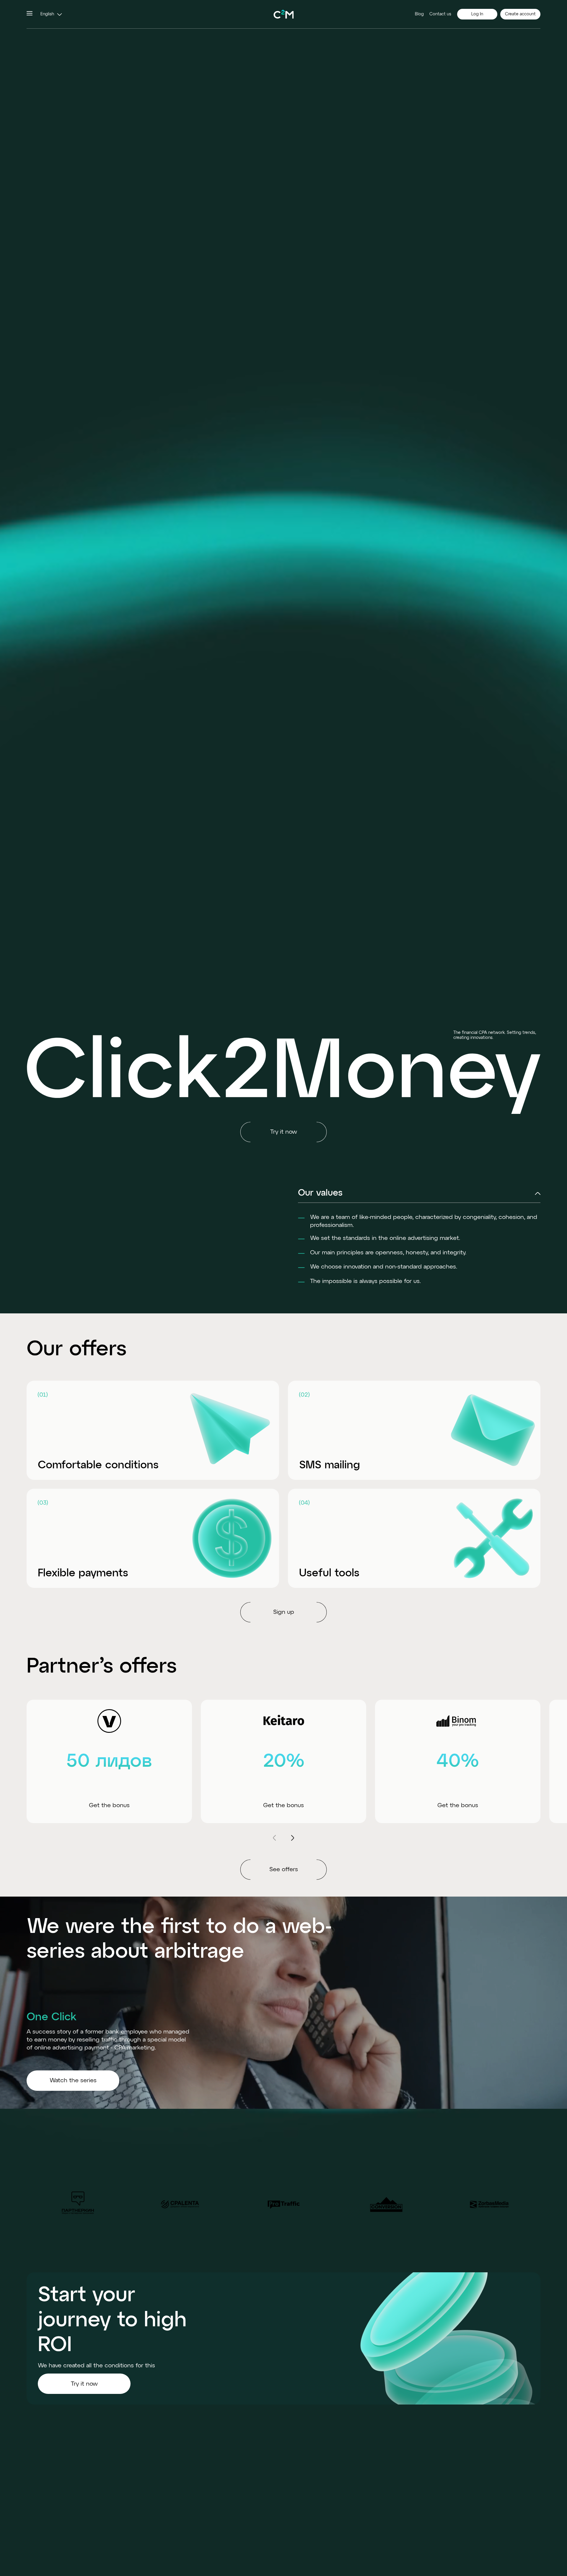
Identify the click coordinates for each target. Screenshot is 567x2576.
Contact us (440, 14)
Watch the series (73, 2080)
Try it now (84, 2384)
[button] (50, 14)
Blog (419, 14)
